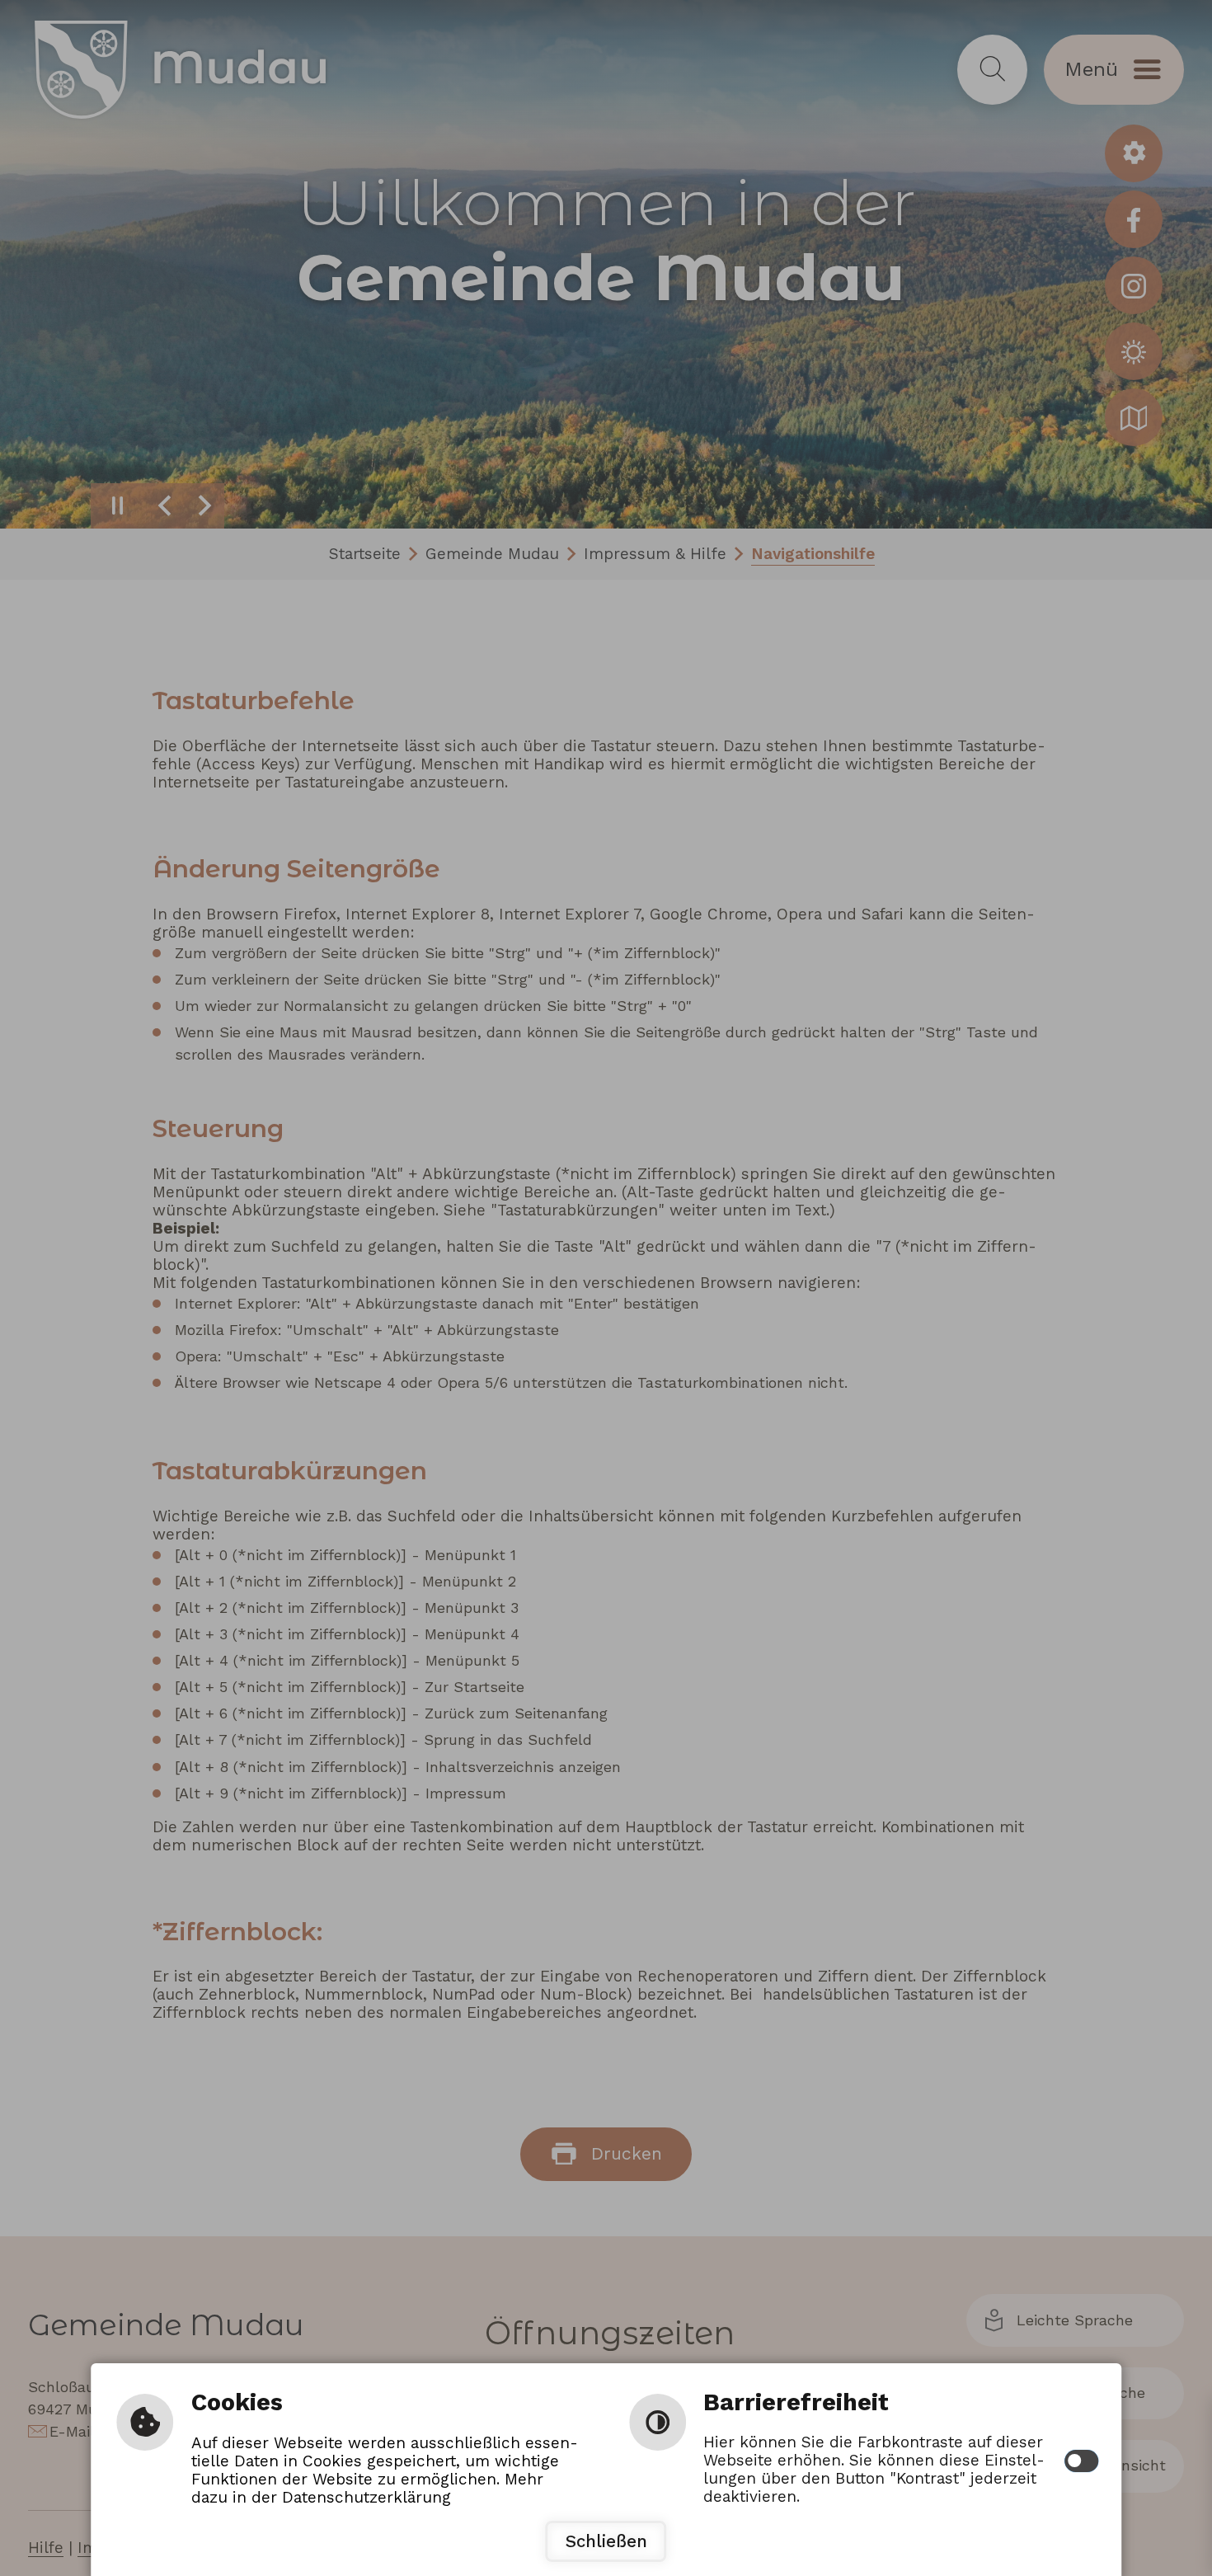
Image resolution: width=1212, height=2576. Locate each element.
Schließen (606, 2541)
